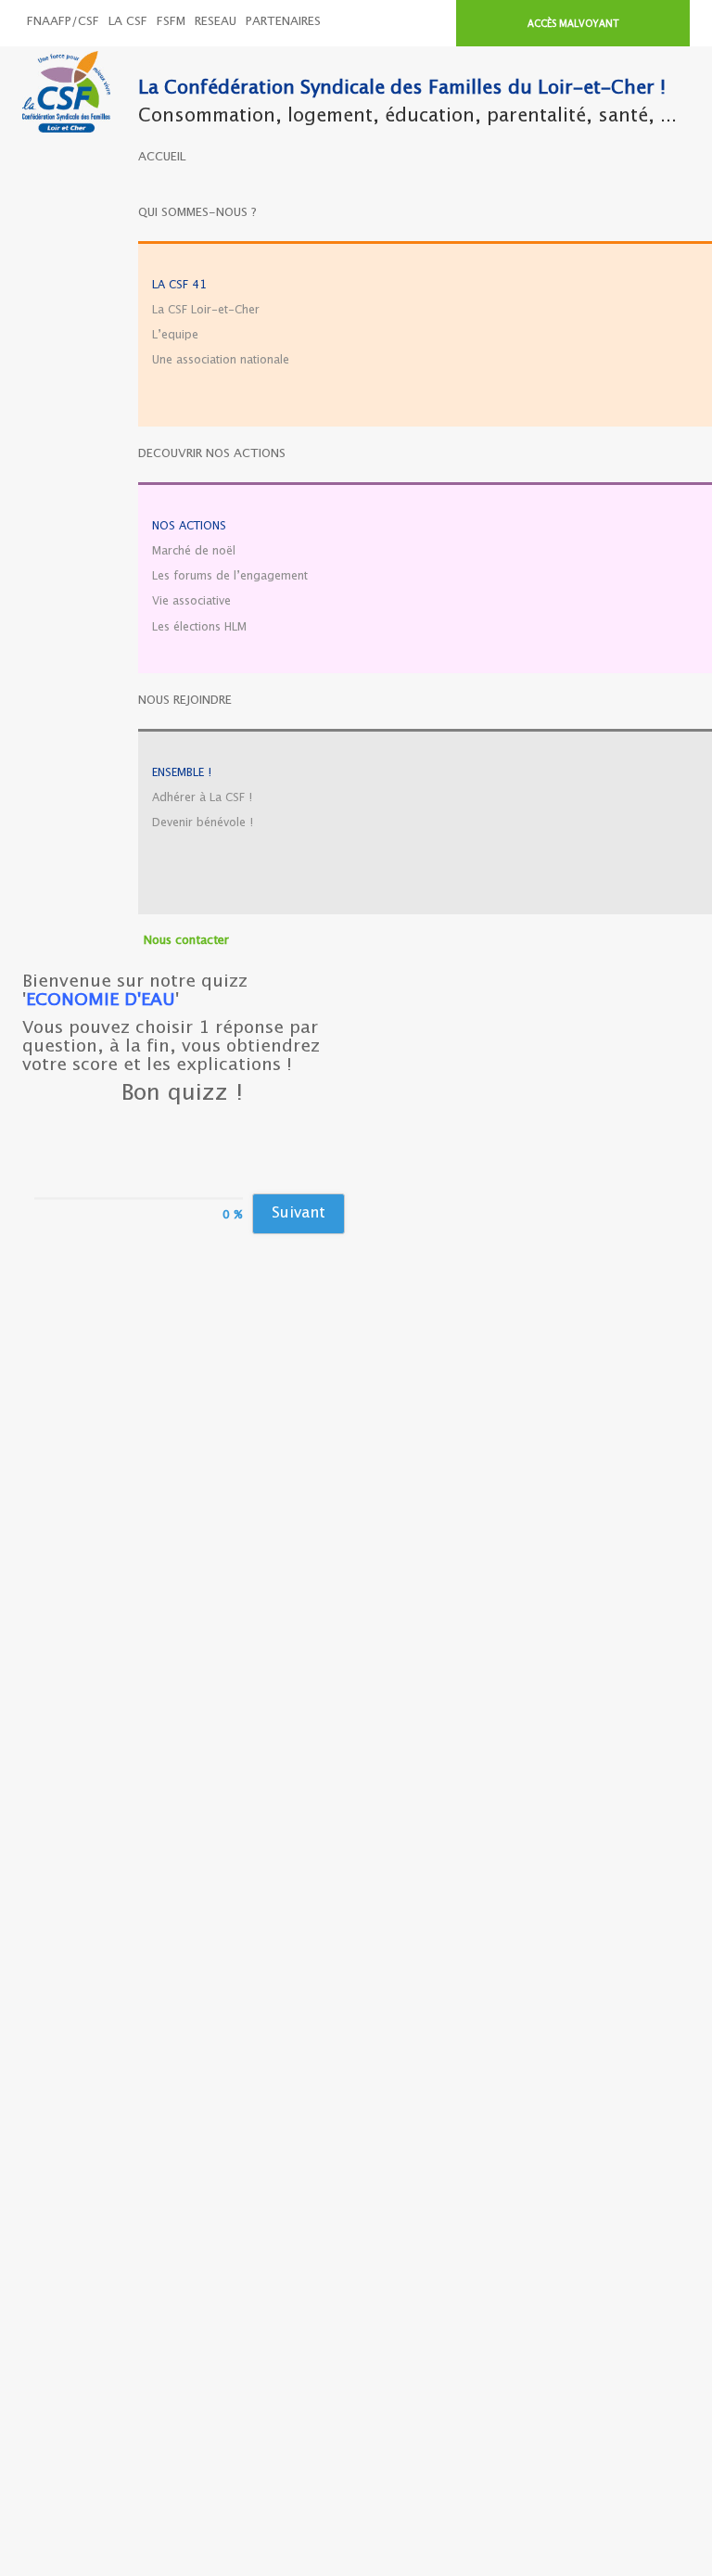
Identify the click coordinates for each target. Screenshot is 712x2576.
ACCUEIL (162, 157)
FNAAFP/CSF (63, 22)
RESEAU (216, 22)
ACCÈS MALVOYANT (573, 24)
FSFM (171, 22)
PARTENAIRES (283, 22)
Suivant (299, 1213)
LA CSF (128, 22)
